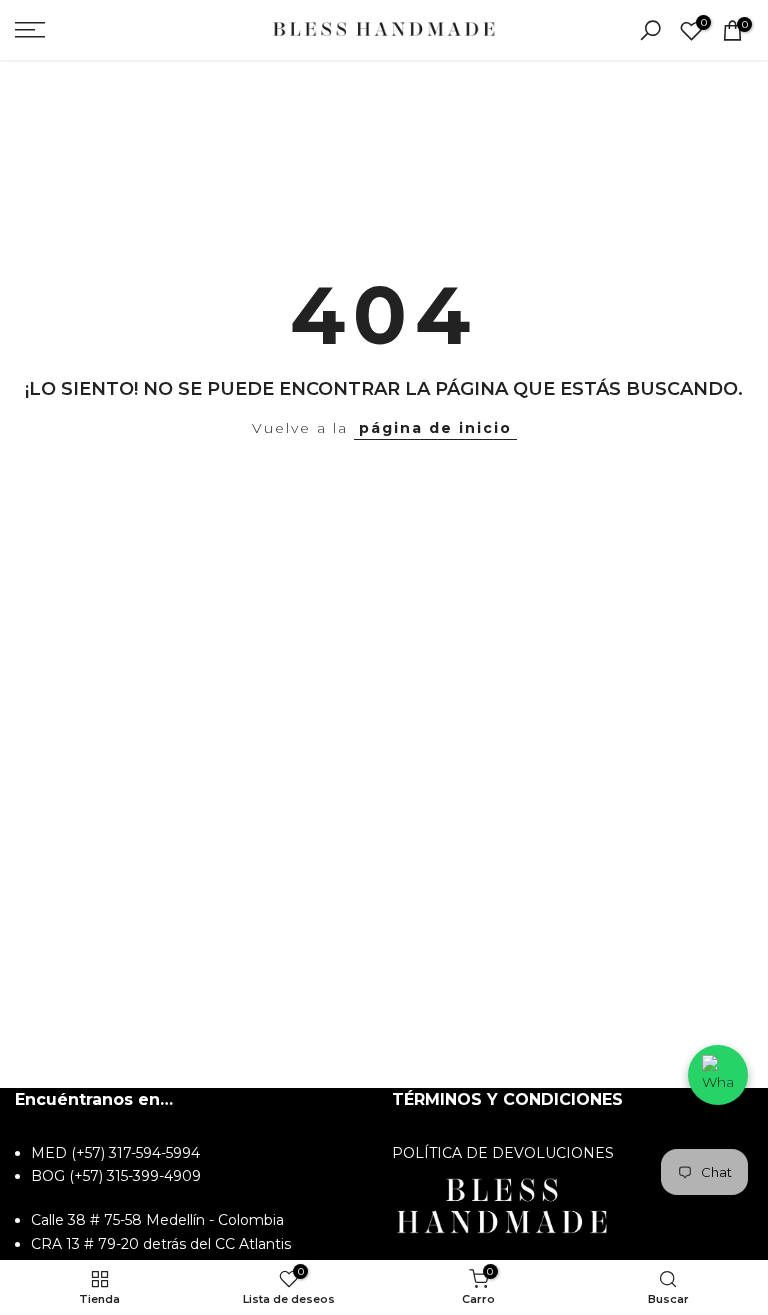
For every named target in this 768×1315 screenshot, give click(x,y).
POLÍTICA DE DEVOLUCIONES (503, 1153)
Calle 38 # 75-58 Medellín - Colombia (157, 1220)
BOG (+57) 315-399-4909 (116, 1176)
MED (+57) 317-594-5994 (115, 1153)
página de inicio (435, 428)
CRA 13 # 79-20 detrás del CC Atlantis (161, 1244)
